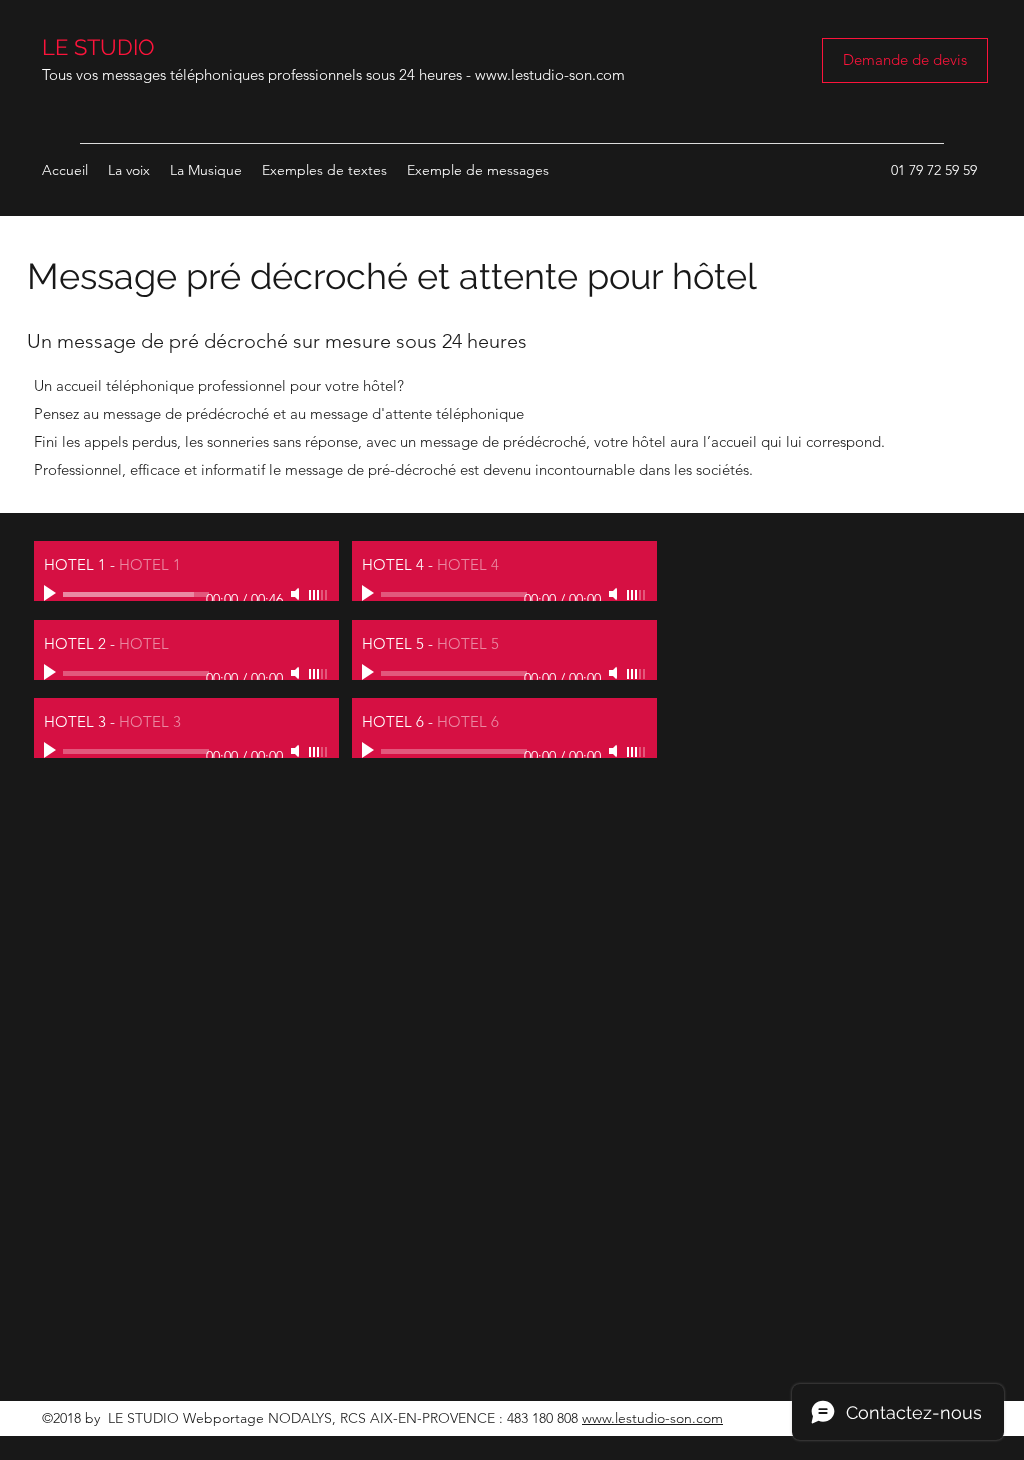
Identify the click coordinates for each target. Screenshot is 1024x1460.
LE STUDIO (98, 47)
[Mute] (297, 594)
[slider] (319, 595)
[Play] (52, 594)
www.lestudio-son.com (550, 74)
